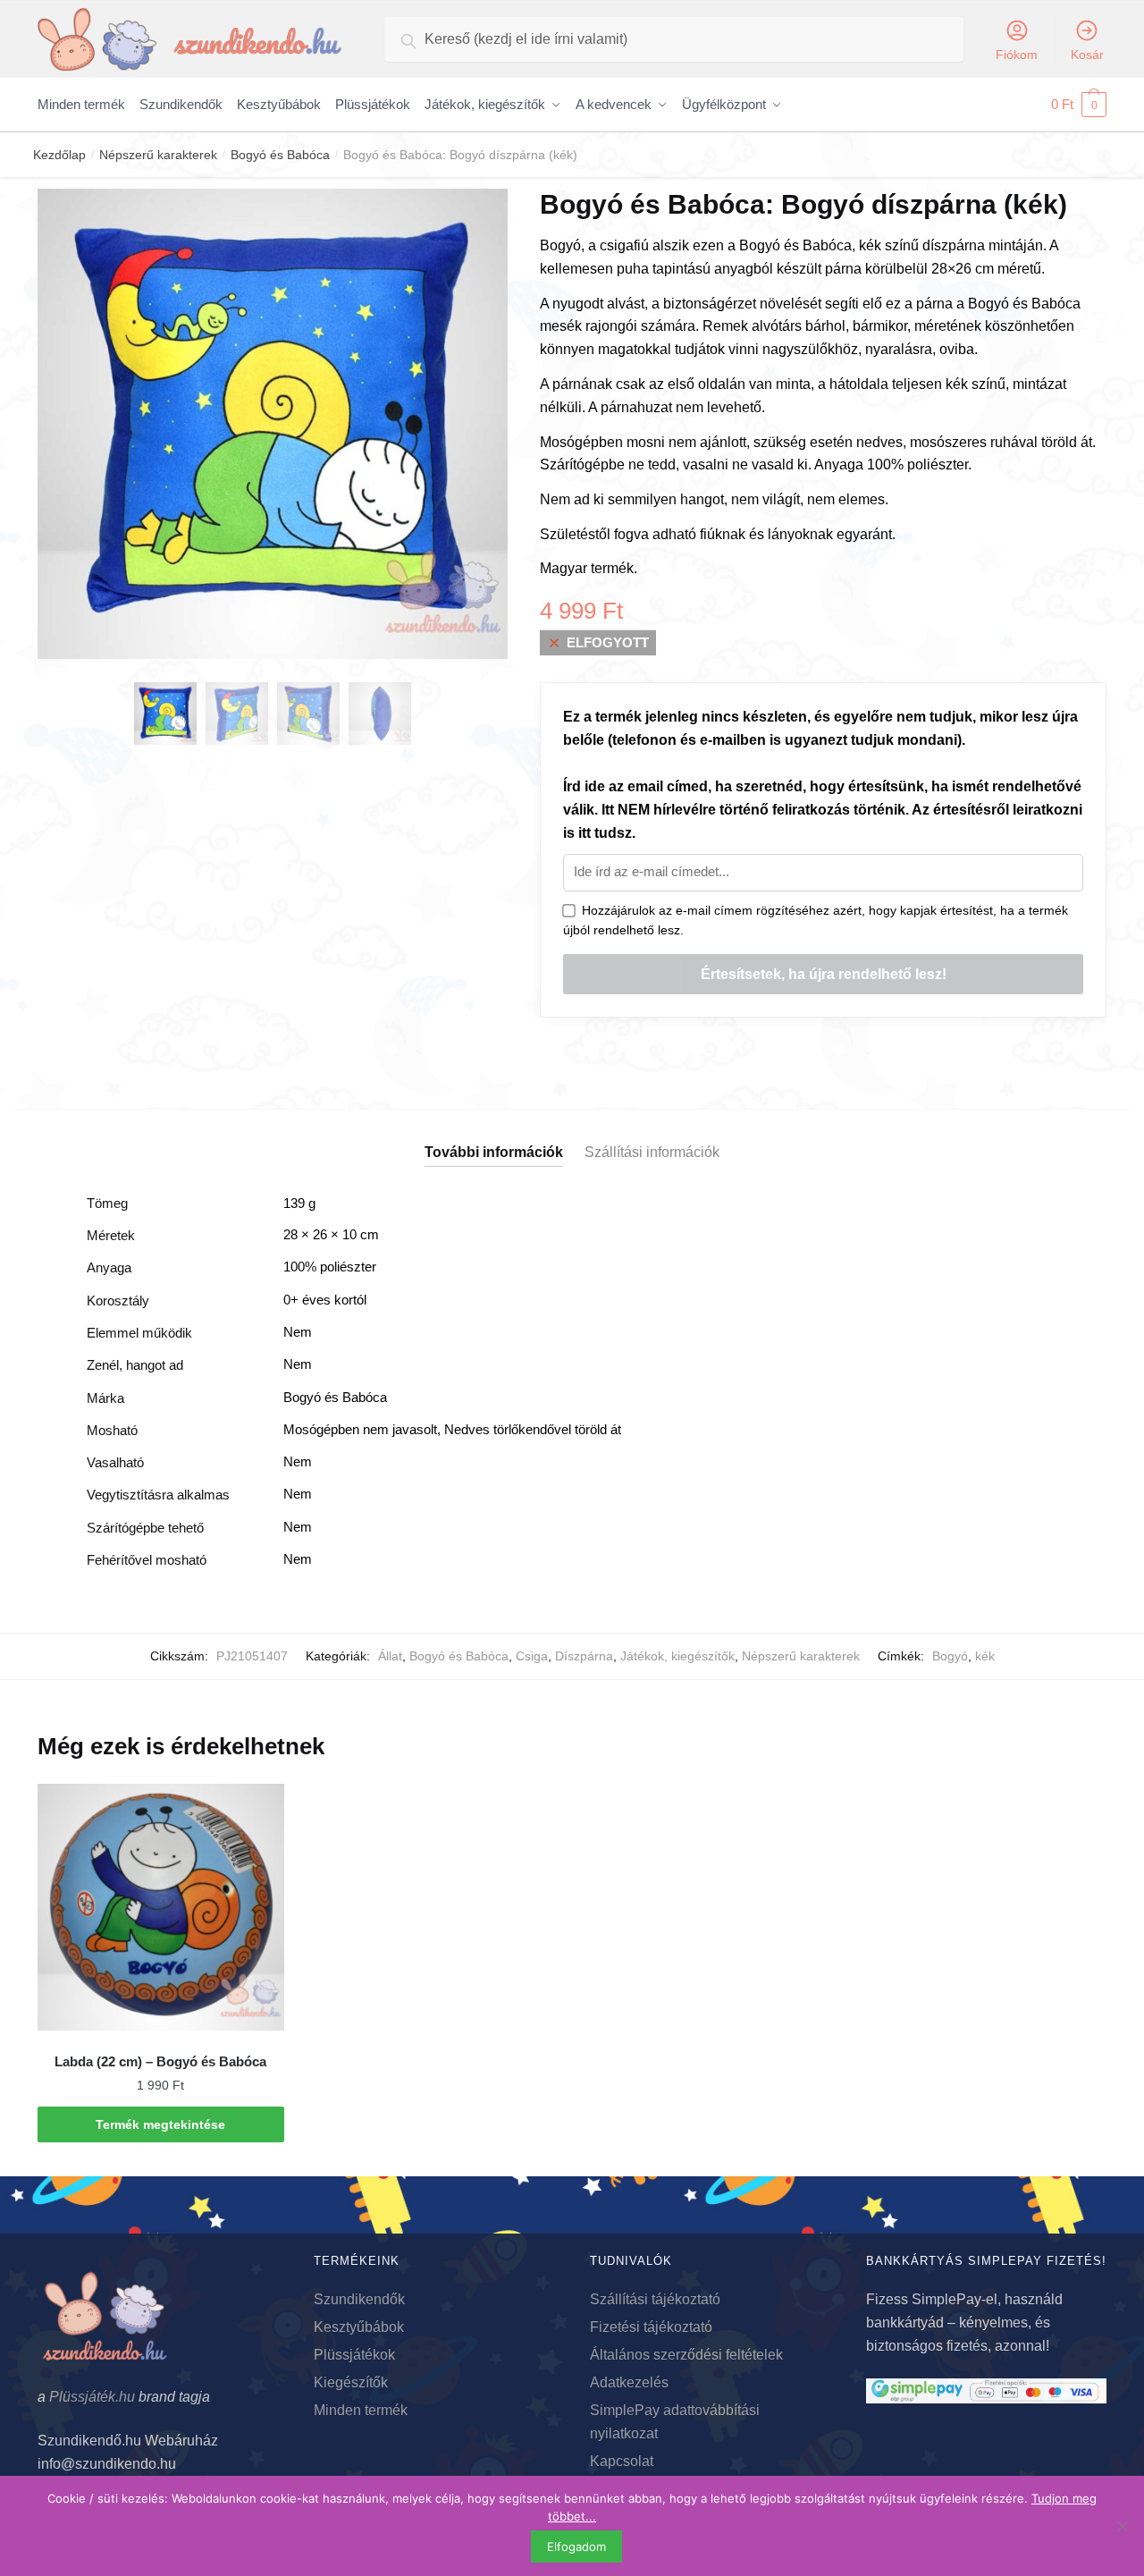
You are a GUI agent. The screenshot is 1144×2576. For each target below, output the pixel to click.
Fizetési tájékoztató (651, 2327)
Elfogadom (576, 2546)
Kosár (1087, 55)
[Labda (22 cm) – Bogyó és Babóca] (161, 1907)
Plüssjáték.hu (92, 2397)
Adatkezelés (629, 2382)
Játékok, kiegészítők (677, 1656)
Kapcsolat (622, 2461)
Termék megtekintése (160, 2124)
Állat (390, 1656)
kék (985, 1656)
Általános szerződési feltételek (686, 2355)
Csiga (532, 1656)
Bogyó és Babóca (280, 155)
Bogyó (950, 1656)
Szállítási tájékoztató (655, 2299)
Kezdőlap (59, 155)
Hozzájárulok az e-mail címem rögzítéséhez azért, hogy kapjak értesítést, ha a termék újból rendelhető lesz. (816, 921)
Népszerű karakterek (158, 155)
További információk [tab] (494, 1152)
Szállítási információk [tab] (652, 1152)
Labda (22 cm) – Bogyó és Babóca (160, 2061)
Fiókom (1017, 55)
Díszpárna (584, 1656)
